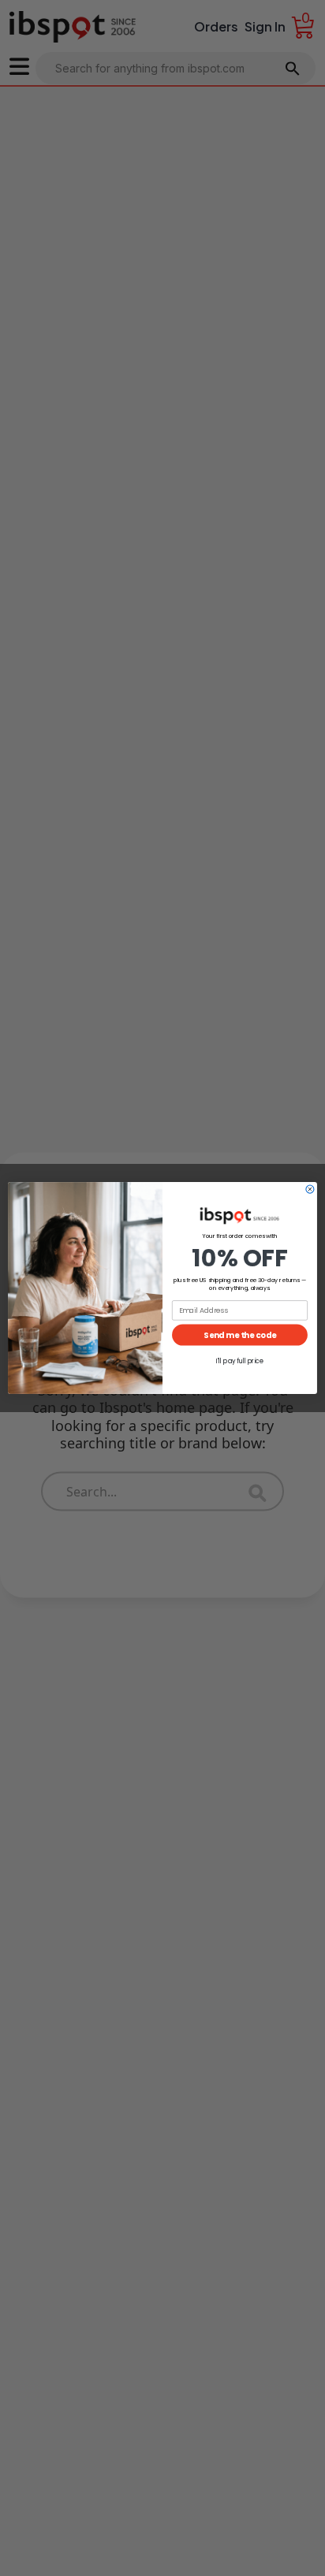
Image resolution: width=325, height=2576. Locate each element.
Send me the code (240, 1335)
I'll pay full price (240, 1361)
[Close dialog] (310, 1189)
